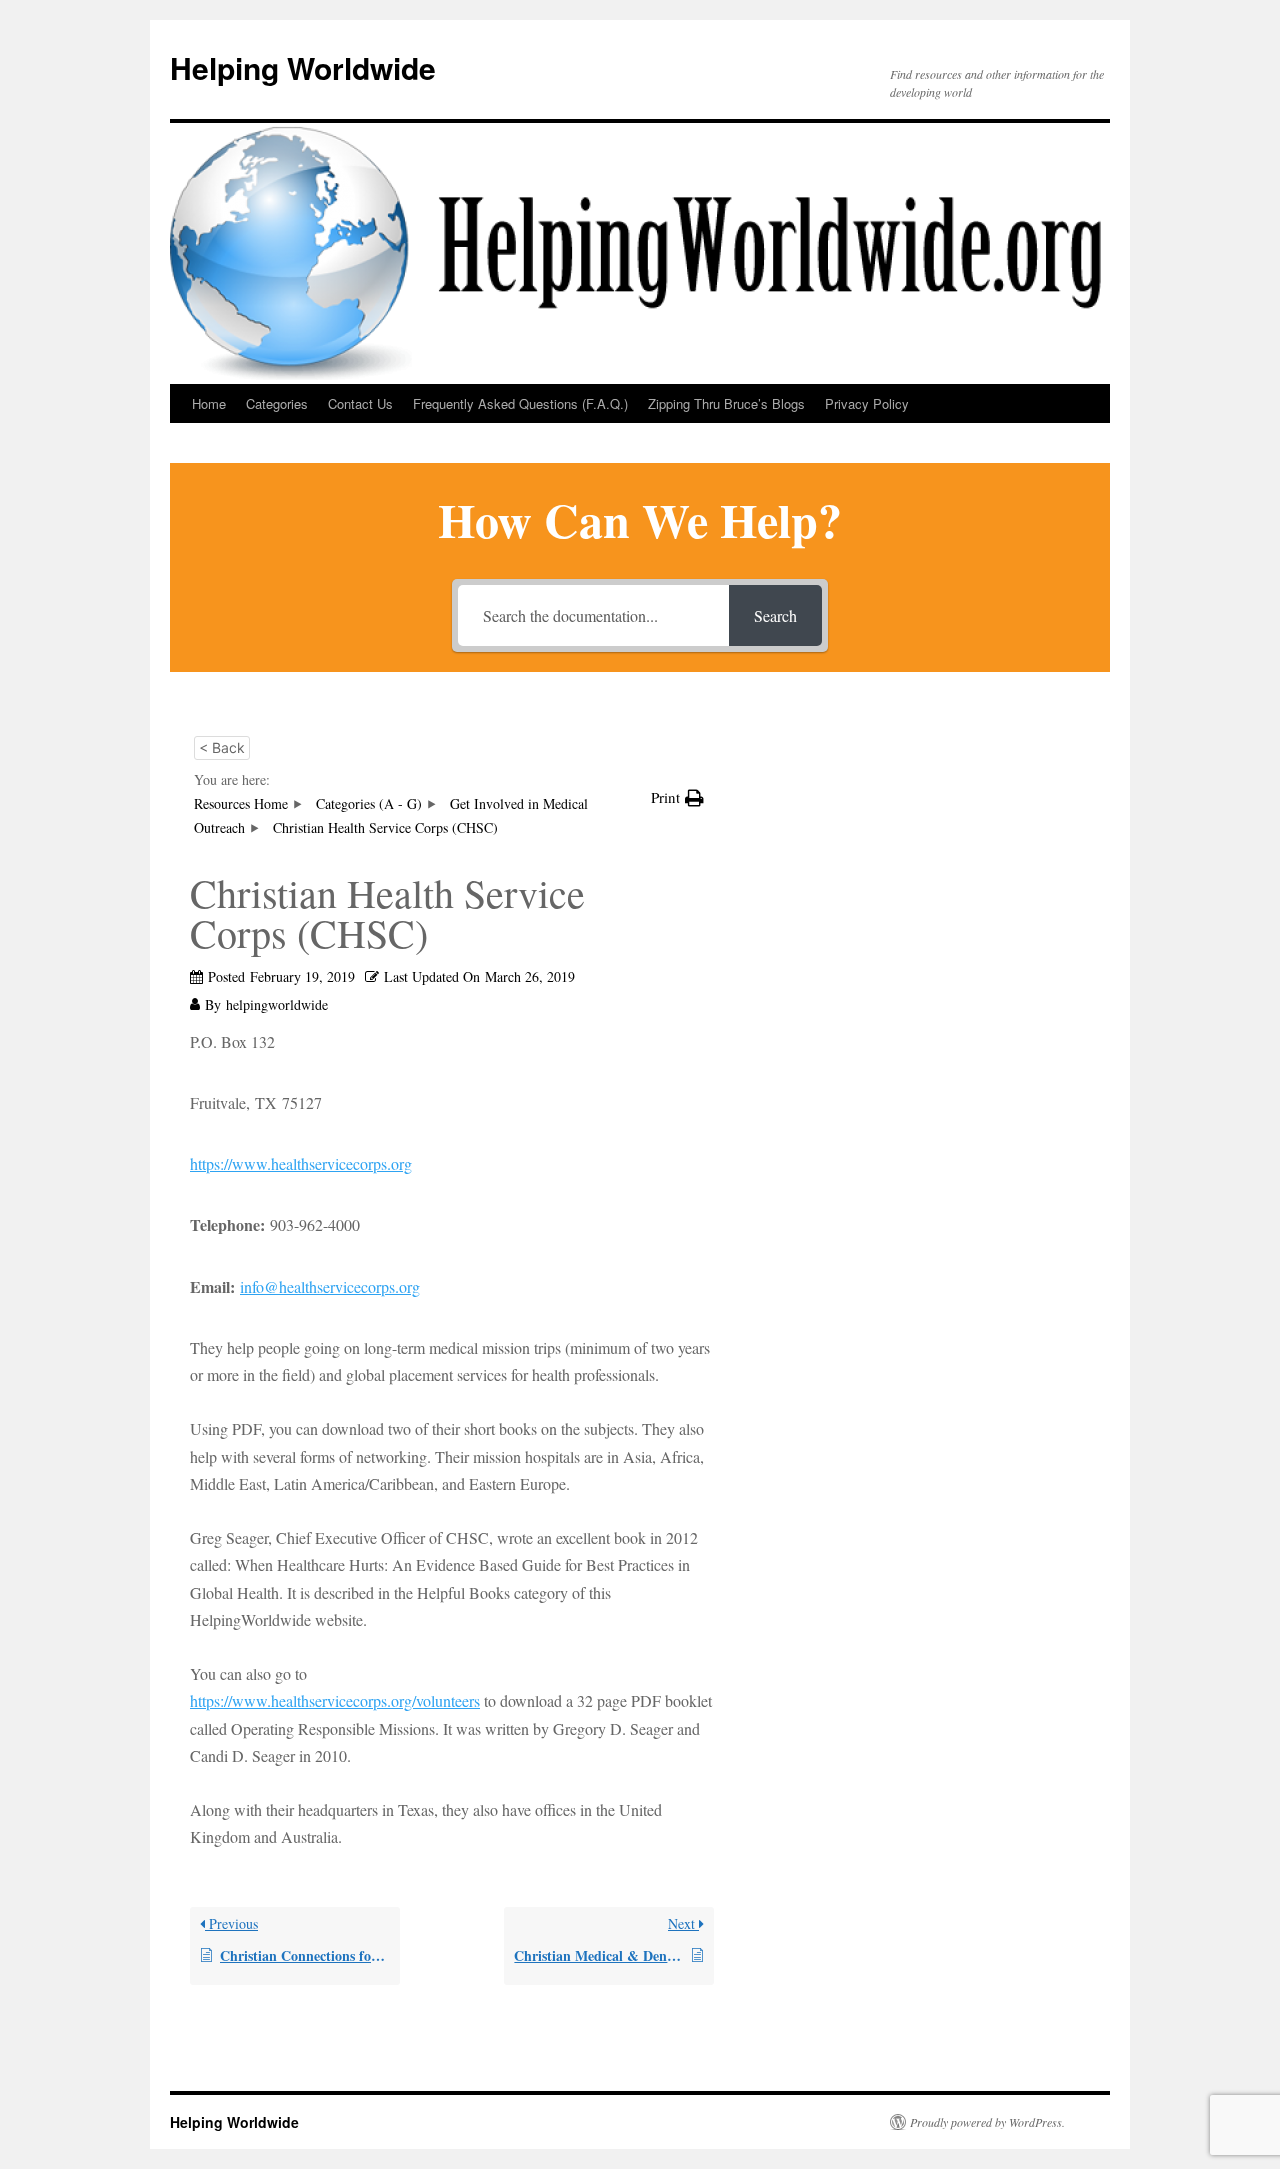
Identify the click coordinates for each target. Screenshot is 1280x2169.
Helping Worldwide (303, 67)
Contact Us (360, 403)
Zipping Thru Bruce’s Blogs (726, 403)
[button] (677, 797)
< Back (222, 747)
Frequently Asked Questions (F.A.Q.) (520, 403)
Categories (277, 403)
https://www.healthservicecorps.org (301, 1163)
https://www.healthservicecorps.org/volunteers (335, 1700)
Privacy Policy (867, 403)
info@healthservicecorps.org (330, 1286)
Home (209, 403)
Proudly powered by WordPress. (987, 2122)
